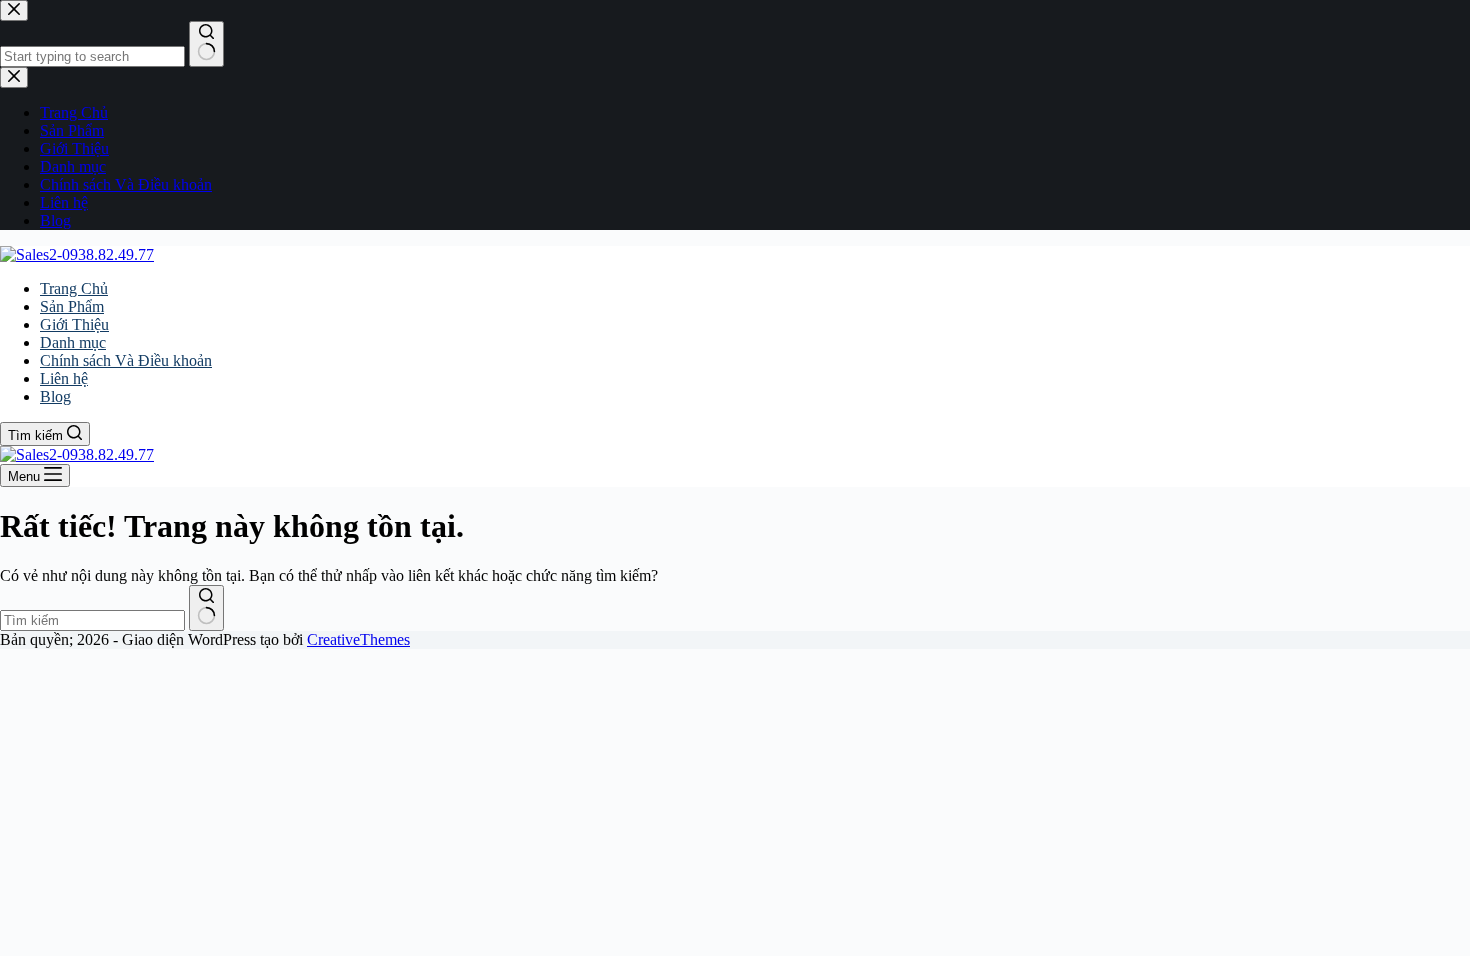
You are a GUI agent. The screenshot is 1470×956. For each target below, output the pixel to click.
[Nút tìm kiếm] (206, 608)
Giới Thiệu (74, 324)
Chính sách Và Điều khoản (126, 360)
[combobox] (92, 620)
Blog (55, 396)
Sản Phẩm (72, 306)
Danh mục (73, 342)
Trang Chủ (74, 288)
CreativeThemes (358, 639)
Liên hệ (64, 378)
